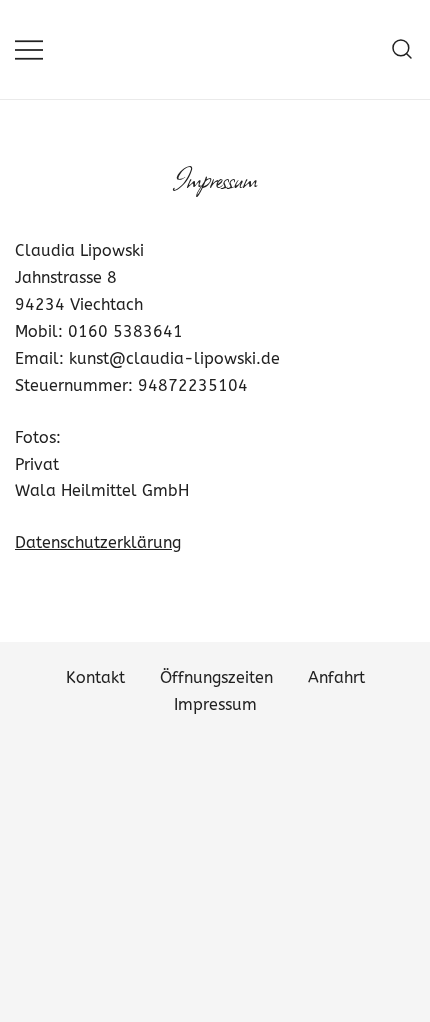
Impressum (215, 704)
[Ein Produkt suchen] (402, 49)
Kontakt (95, 677)
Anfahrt (336, 677)
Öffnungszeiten (216, 677)
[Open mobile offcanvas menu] (29, 49)
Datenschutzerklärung (98, 542)
